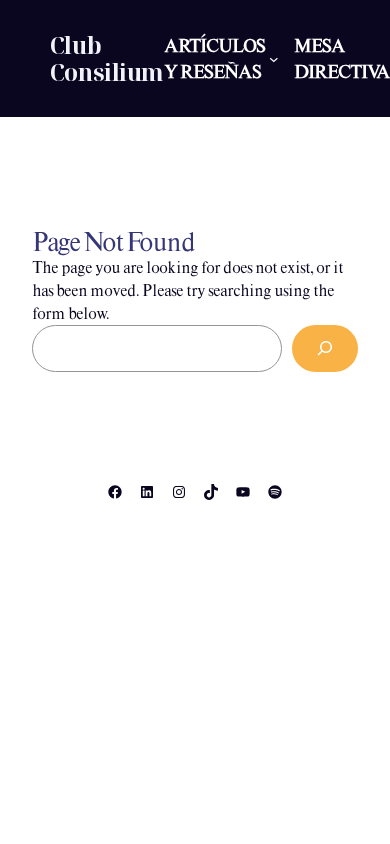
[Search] (325, 348)
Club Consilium (107, 58)
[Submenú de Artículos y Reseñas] (274, 59)
